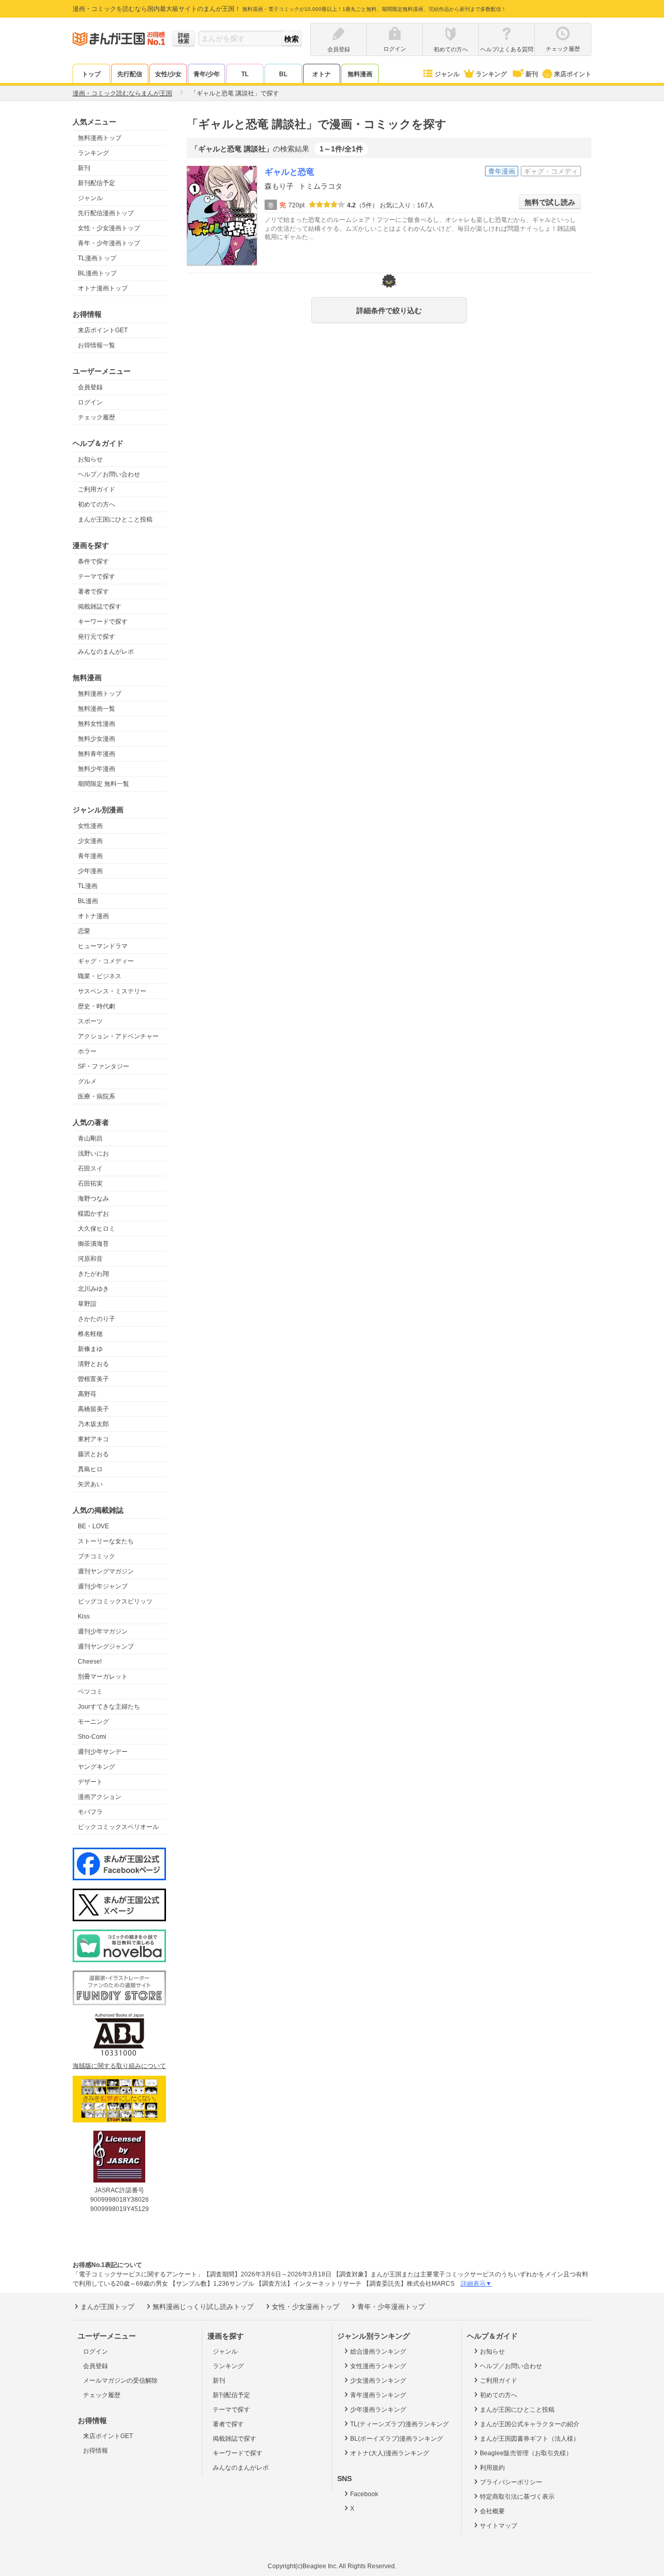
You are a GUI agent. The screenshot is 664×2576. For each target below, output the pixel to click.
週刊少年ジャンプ (103, 1586)
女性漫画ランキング (378, 2366)
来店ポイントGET (103, 330)
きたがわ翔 (93, 1274)
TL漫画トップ (97, 258)
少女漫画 (90, 841)
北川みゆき (93, 1289)
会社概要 (492, 2511)
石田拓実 (90, 1184)
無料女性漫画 (96, 724)
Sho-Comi (92, 1737)
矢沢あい (90, 1484)
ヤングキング (96, 1767)
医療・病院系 (96, 1096)
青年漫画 (90, 856)
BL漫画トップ (97, 273)
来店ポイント (573, 74)
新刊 (532, 74)
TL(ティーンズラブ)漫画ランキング (399, 2424)
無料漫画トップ (100, 138)
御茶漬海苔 (93, 1244)
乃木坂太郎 (93, 1424)
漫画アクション (100, 1797)
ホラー (87, 1051)
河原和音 (90, 1259)
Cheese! (90, 1662)
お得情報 (95, 2451)
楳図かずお (93, 1214)
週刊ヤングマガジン (106, 1571)
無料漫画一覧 (96, 709)
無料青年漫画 (96, 754)
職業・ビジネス (100, 976)
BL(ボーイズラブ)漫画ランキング (397, 2439)
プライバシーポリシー (511, 2482)
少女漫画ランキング (378, 2381)
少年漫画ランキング (378, 2410)
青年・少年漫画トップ (109, 243)
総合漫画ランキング (378, 2352)
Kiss (84, 1616)
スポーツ (90, 1021)
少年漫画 (90, 871)
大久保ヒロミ (96, 1229)
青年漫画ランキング (378, 2395)
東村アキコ (93, 1439)
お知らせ (90, 459)
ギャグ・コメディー (106, 961)
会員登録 (90, 387)
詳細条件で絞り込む (389, 311)
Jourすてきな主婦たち (109, 1707)
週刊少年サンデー (103, 1752)
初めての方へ (96, 504)
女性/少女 (168, 74)
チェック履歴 (96, 417)
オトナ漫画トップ (103, 288)
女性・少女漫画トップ (109, 228)
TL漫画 (88, 886)
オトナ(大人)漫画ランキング (390, 2453)
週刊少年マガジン (103, 1631)
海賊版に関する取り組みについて (119, 2066)
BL (283, 74)
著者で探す (93, 592)
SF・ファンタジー (103, 1066)
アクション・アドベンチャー (118, 1036)
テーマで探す (96, 576)
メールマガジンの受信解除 (120, 2381)
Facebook (364, 2494)
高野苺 (87, 1394)
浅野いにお (93, 1153)
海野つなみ (93, 1199)
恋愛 (84, 931)
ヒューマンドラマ (103, 946)
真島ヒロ (90, 1469)
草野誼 (87, 1304)
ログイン (90, 402)
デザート (90, 1782)
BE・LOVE (93, 1526)
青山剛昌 (90, 1138)
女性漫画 (90, 826)
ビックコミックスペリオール (118, 1827)
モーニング (93, 1722)
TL (245, 74)
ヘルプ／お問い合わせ (109, 474)
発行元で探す (96, 637)
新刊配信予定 (96, 183)
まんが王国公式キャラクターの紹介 (530, 2424)
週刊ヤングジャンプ (106, 1646)
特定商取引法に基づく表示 (517, 2497)
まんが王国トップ (107, 2307)
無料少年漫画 (96, 769)
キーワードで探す (103, 622)
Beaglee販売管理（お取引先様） (526, 2453)
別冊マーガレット (103, 1677)
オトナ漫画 (93, 916)
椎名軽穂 (90, 1334)
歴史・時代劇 (96, 1006)
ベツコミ (90, 1692)
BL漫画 (88, 901)
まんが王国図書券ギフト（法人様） (530, 2439)
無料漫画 (360, 74)
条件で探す (93, 561)
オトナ (322, 74)
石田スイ (90, 1169)
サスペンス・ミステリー (112, 991)
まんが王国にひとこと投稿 (115, 519)
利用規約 (492, 2468)
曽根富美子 (93, 1379)
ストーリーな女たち (106, 1541)
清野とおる (93, 1364)
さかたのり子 (96, 1319)
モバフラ (90, 1812)
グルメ (87, 1081)
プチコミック (96, 1556)
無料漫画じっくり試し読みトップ (203, 2307)
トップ (91, 74)
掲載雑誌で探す (100, 607)
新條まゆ (90, 1349)
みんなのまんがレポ (106, 652)
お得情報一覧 (96, 345)
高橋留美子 (93, 1409)
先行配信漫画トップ (106, 213)
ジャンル (447, 74)
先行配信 (130, 74)
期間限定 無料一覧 (103, 784)
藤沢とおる (93, 1454)
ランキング (491, 74)
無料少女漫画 (96, 739)
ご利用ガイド (96, 489)
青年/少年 (207, 74)
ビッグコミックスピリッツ (115, 1601)
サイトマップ (499, 2526)
